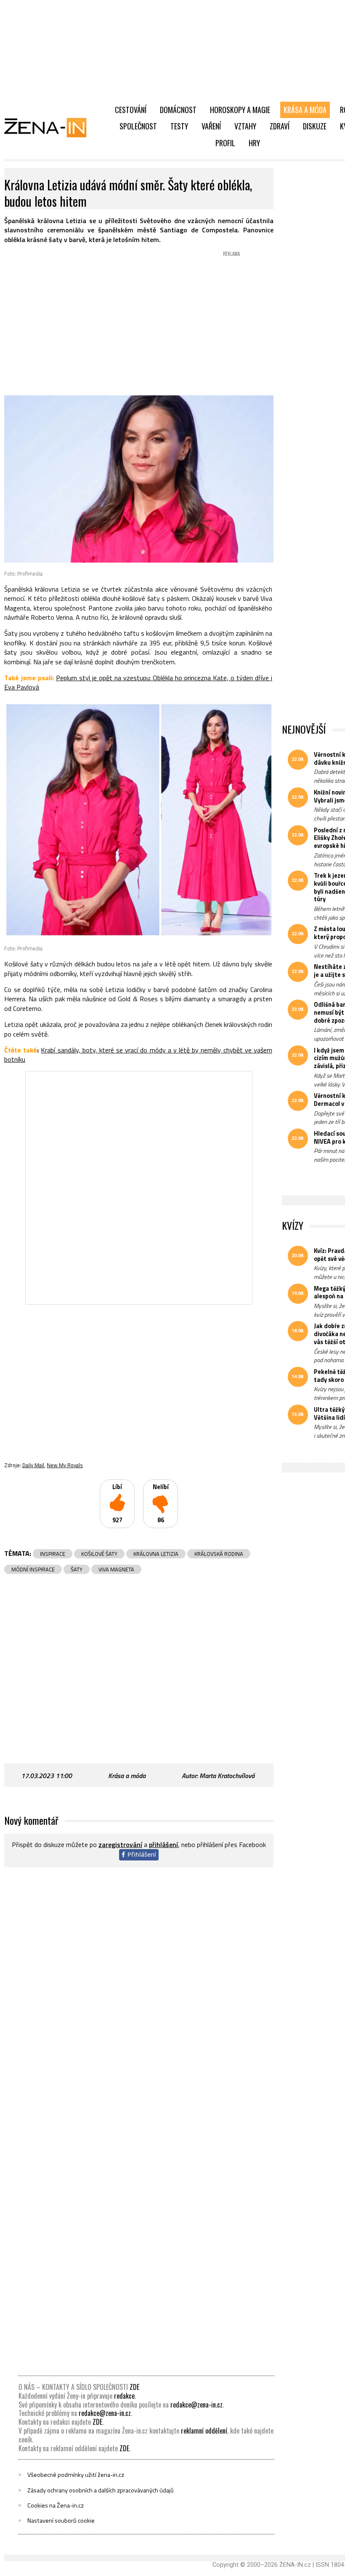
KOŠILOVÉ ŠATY (99, 1554)
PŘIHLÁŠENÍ (163, 1845)
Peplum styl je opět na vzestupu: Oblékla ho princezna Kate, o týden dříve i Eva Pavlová (138, 682)
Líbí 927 (117, 1504)
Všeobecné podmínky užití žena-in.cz (76, 2475)
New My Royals (65, 1465)
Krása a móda (305, 110)
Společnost (138, 126)
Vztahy (245, 126)
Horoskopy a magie (240, 110)
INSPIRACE (53, 1554)
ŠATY (77, 1569)
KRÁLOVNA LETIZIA (156, 1554)
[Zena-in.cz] (50, 127)
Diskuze (315, 126)
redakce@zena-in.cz (196, 2405)
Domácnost (178, 110)
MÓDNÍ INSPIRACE (33, 1569)
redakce (124, 2396)
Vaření (211, 126)
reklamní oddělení (204, 2431)
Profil (225, 143)
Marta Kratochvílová (227, 1776)
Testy (179, 126)
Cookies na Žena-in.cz (56, 2505)
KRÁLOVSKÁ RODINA (219, 1554)
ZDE (134, 2387)
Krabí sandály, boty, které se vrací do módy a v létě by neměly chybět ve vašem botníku (138, 1055)
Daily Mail (33, 1465)
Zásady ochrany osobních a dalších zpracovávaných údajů (101, 2490)
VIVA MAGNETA (116, 1569)
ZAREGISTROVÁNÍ (120, 1845)
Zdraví (280, 126)
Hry (254, 143)
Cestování (131, 110)
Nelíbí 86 (161, 1504)
